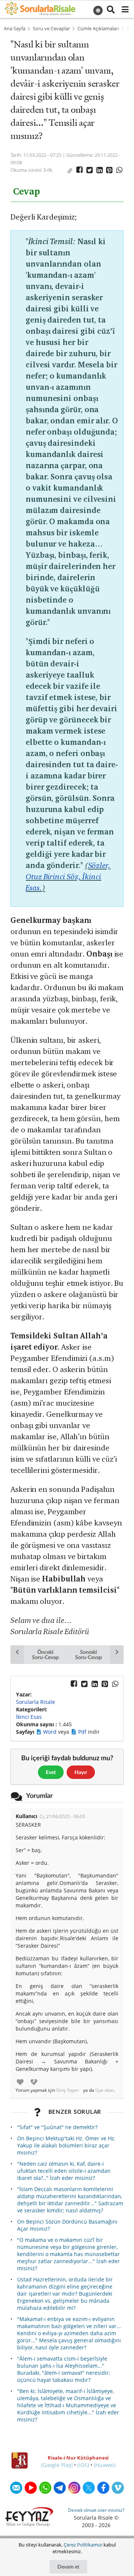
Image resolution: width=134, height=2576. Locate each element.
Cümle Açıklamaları (98, 29)
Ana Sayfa (15, 29)
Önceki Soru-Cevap (45, 1654)
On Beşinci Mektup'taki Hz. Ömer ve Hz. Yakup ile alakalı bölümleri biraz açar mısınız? (66, 2145)
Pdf (83, 1732)
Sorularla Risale (36, 1702)
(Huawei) (105, 2465)
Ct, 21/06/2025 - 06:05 (62, 1816)
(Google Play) (57, 2465)
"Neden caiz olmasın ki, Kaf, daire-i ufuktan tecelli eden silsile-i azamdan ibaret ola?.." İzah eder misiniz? (64, 2171)
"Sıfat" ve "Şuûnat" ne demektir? (57, 2127)
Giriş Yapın (67, 2090)
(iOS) (83, 2465)
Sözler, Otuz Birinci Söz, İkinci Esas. (68, 876)
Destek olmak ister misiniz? (96, 2510)
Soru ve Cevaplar (51, 29)
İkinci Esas (29, 1717)
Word (51, 1732)
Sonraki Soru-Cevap (88, 1654)
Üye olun (104, 2090)
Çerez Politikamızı (83, 2545)
